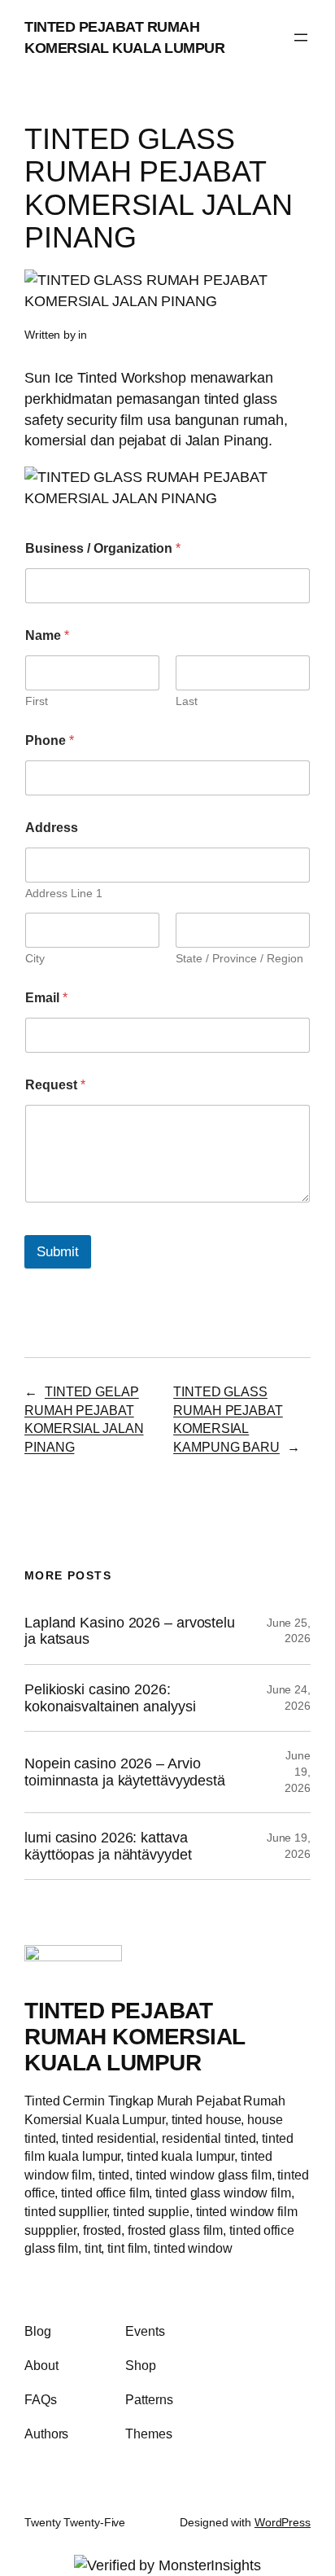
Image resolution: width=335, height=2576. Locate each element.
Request (55, 1085)
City (35, 958)
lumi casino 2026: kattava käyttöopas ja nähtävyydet (108, 1846)
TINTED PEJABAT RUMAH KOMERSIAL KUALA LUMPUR (135, 2036)
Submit (58, 1252)
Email (46, 998)
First (37, 701)
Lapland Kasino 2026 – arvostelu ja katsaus (130, 1631)
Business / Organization (103, 548)
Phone (50, 740)
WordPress (283, 2522)
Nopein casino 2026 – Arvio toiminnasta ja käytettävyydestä (125, 1772)
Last (187, 701)
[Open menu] (301, 37)
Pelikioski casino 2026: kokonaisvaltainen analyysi (110, 1698)
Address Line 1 (64, 893)
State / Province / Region (239, 958)
